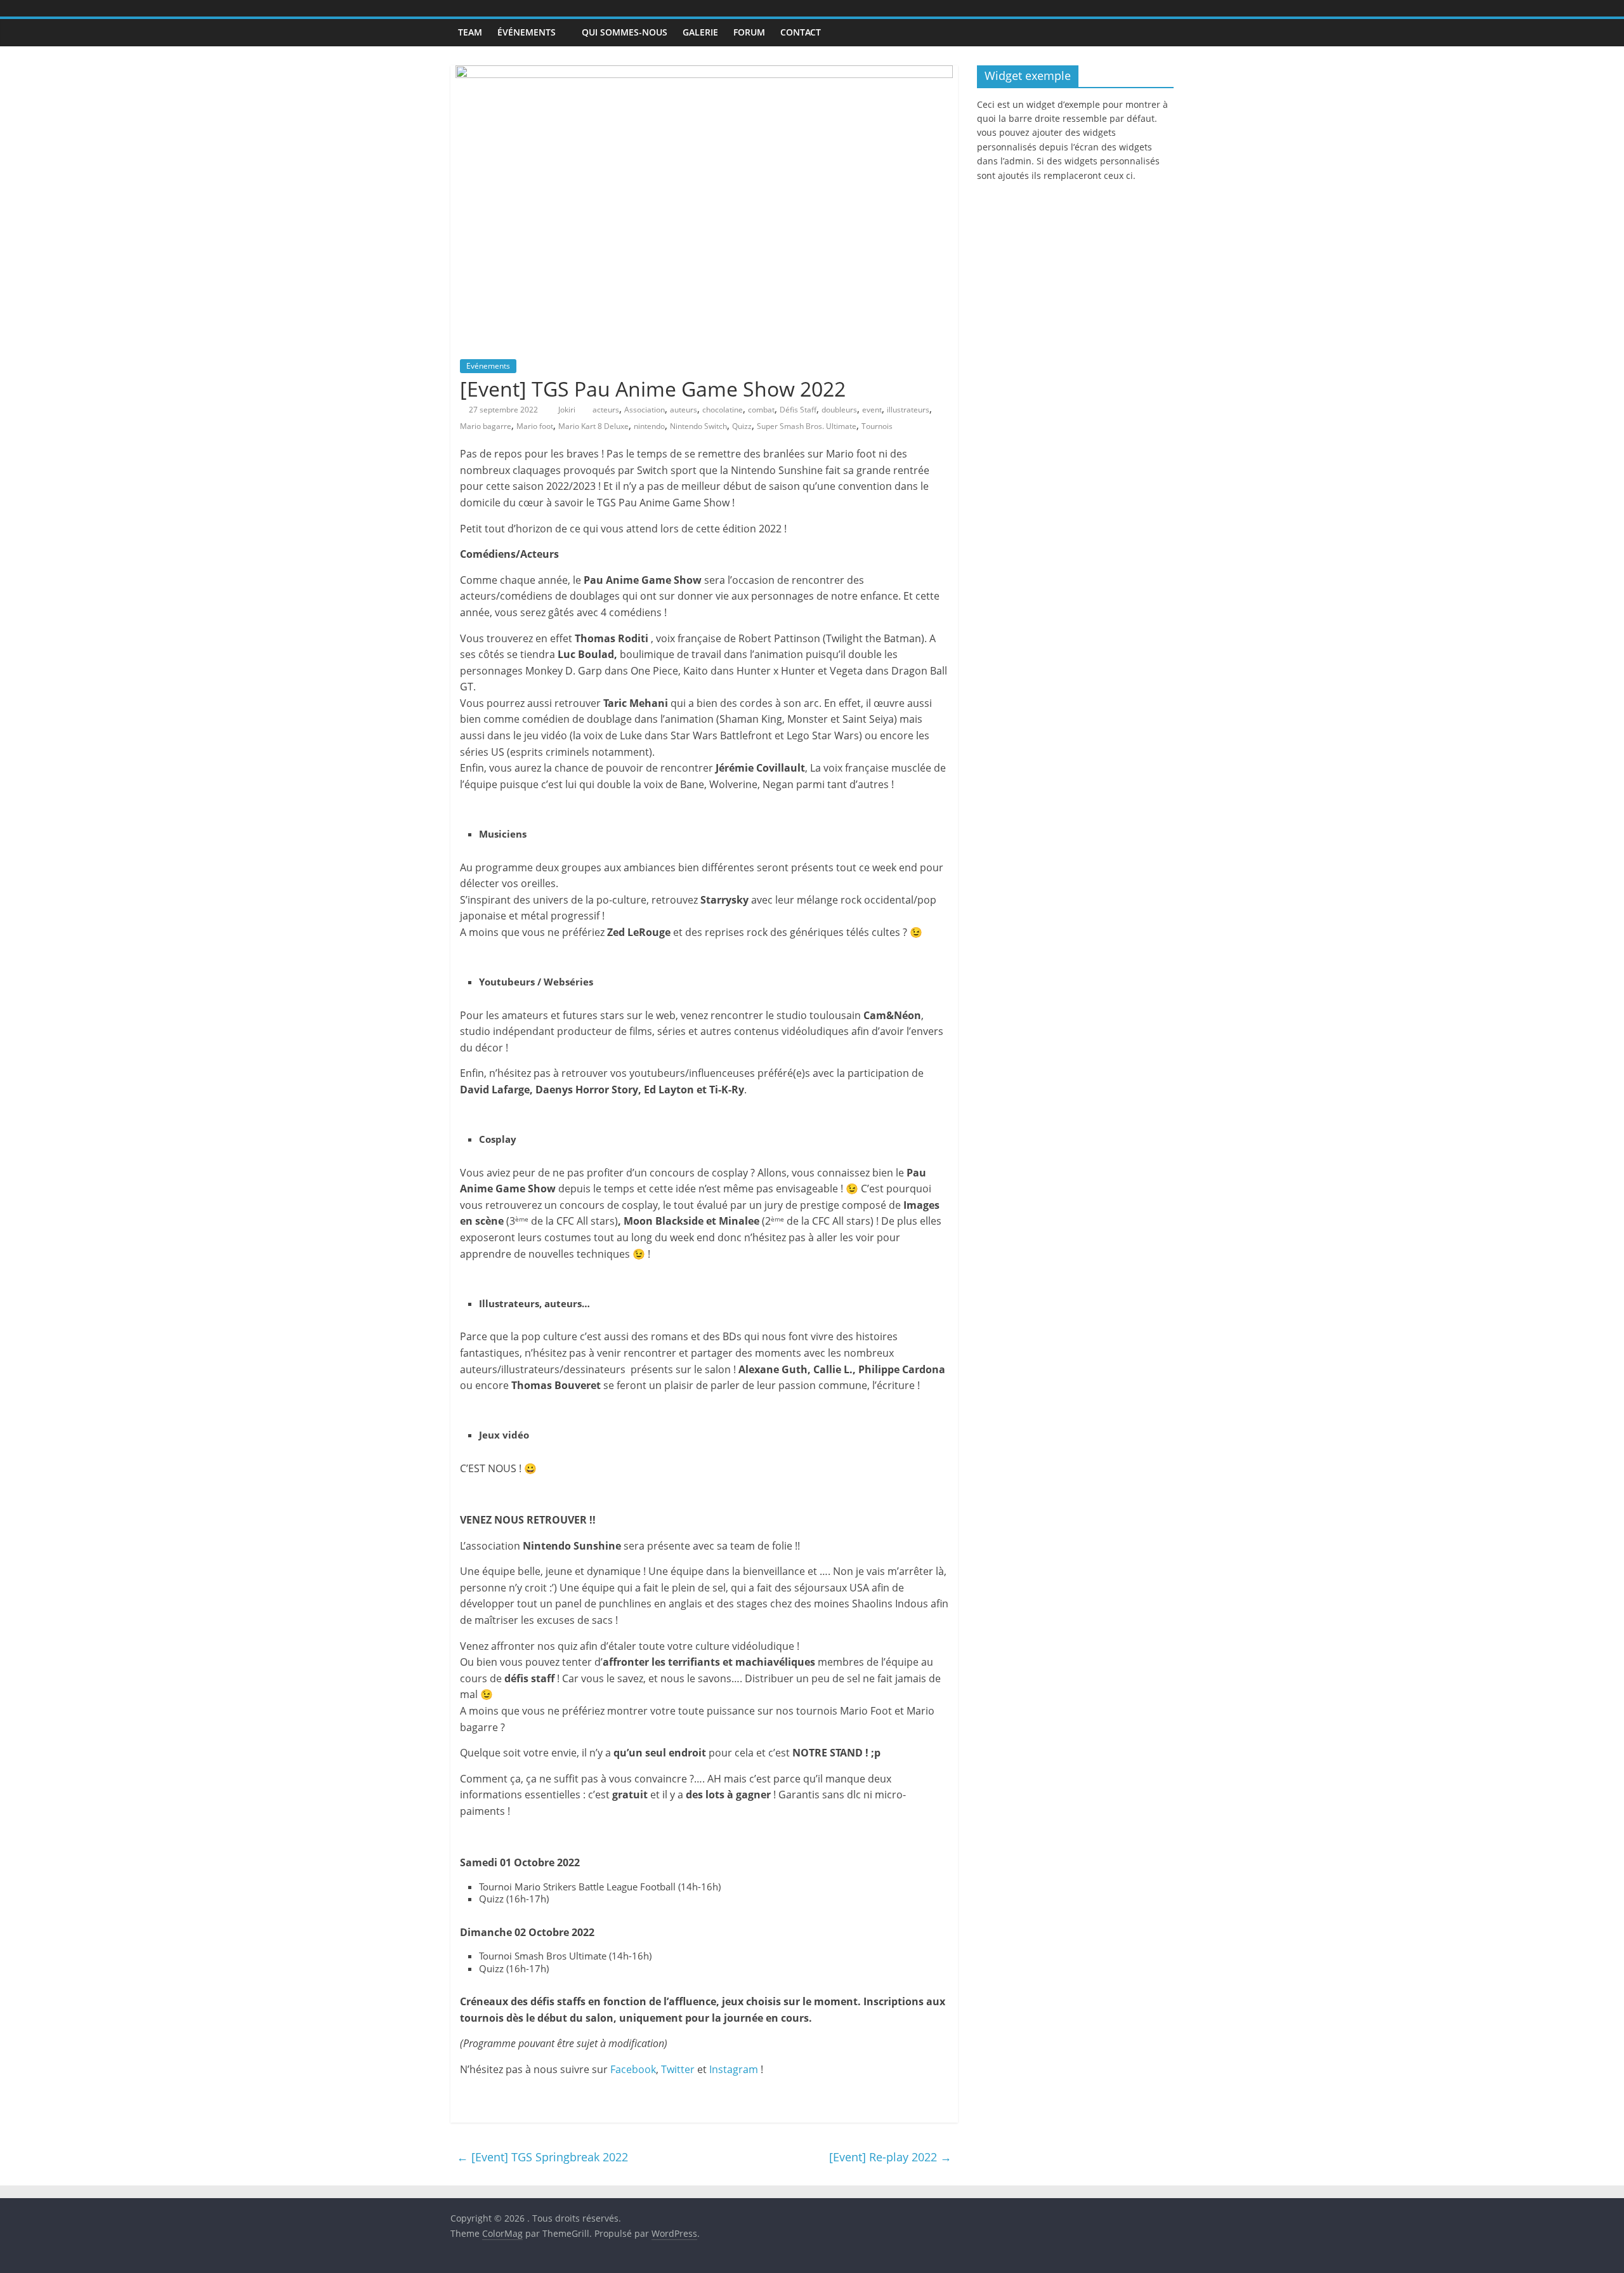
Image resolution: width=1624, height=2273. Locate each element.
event (872, 410)
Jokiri (568, 410)
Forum (749, 32)
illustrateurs (908, 410)
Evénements (488, 366)
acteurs (606, 410)
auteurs (684, 410)
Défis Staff (798, 410)
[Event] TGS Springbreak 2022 (542, 2157)
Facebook (633, 2069)
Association (645, 410)
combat (761, 410)
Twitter (678, 2069)
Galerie (700, 32)
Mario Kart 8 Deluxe (593, 426)
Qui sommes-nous (625, 32)
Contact (801, 32)
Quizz (742, 426)
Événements (527, 32)
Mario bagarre (486, 426)
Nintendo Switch (698, 426)
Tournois (877, 426)
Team (470, 32)
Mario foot (535, 426)
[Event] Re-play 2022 (890, 2157)
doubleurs (839, 410)
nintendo (649, 426)
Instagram (734, 2069)
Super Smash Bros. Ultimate (807, 426)
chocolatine (723, 410)
